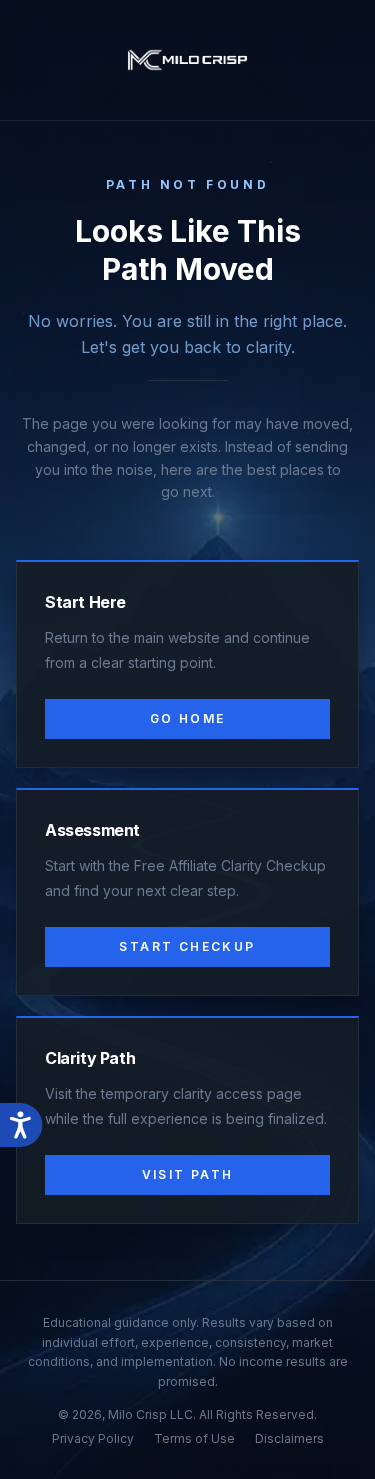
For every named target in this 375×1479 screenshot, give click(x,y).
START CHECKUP (187, 946)
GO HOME (188, 718)
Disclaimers (289, 1438)
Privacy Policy (93, 1438)
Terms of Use (194, 1438)
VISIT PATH (188, 1174)
